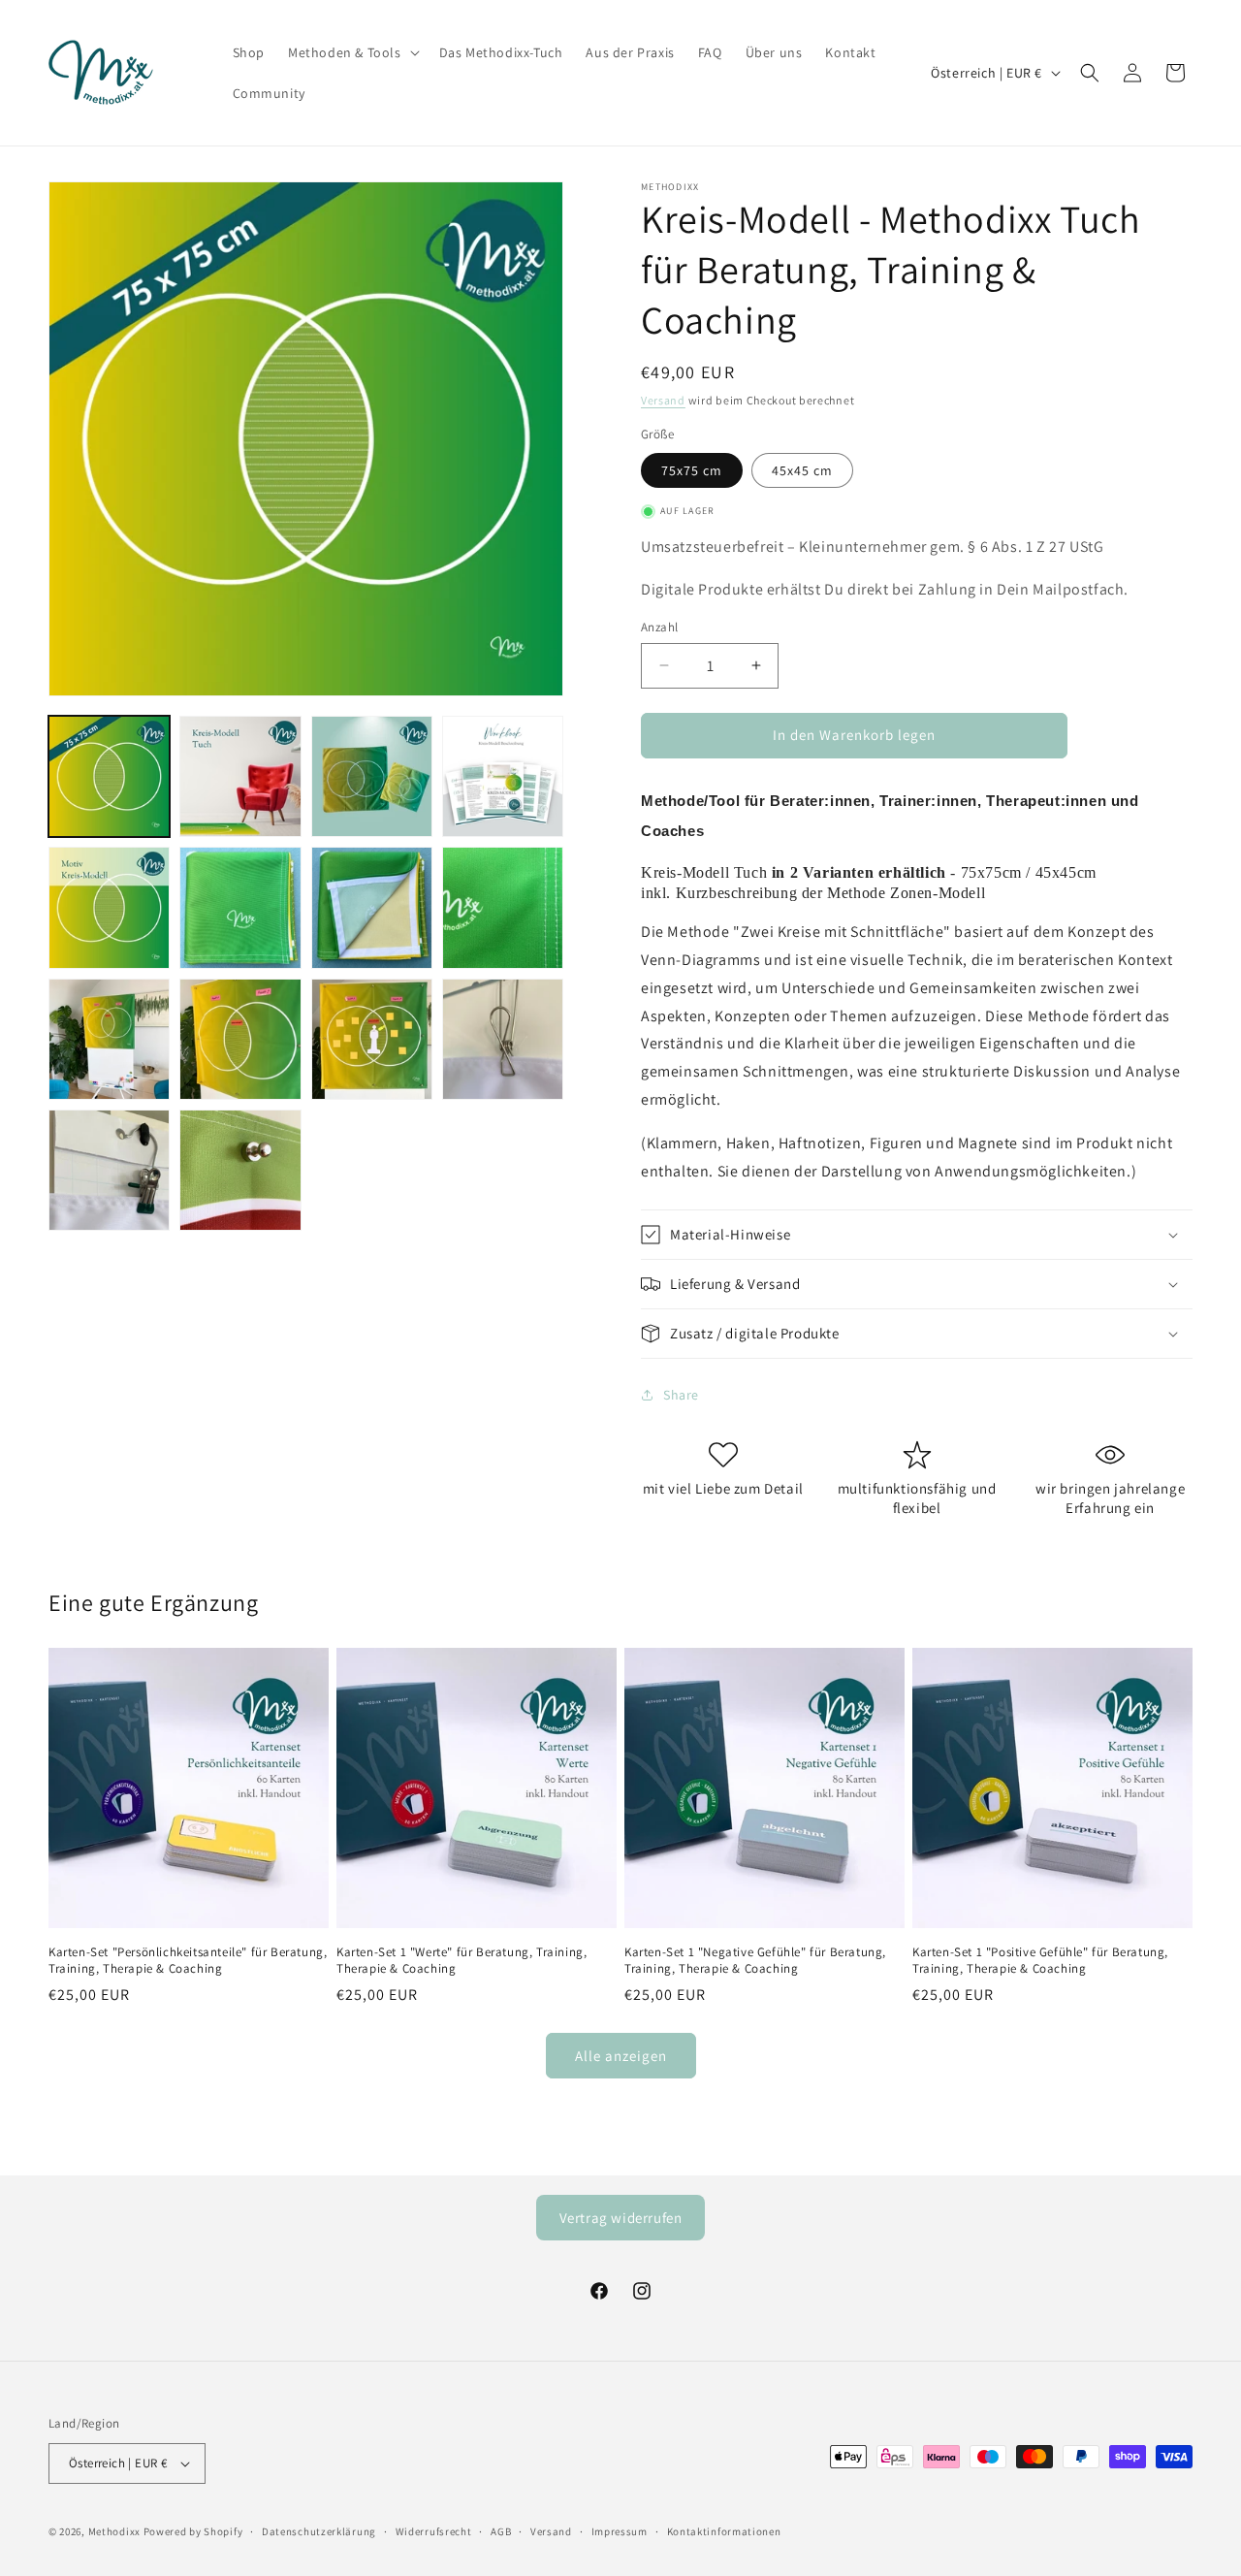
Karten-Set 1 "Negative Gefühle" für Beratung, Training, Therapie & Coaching (755, 1961)
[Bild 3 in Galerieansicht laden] (372, 776)
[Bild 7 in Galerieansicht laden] (372, 907)
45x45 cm (802, 470)
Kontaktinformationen (724, 2531)
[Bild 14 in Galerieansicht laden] (240, 1170)
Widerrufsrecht (434, 2531)
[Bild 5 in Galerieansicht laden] (109, 907)
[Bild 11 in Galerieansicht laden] (372, 1039)
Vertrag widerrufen (621, 2218)
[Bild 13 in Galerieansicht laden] (109, 1170)
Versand (663, 400)
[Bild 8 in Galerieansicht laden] (503, 907)
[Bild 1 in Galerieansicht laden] (109, 776)
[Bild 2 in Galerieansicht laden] (240, 776)
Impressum (620, 2531)
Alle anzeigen (621, 2056)
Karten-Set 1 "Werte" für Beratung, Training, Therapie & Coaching (461, 1961)
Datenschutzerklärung (319, 2531)
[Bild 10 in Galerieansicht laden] (240, 1039)
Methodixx (114, 2531)
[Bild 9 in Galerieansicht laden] (109, 1039)
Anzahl (659, 627)
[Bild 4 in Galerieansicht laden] (503, 776)
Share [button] (681, 1395)
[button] (352, 52)
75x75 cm (692, 470)
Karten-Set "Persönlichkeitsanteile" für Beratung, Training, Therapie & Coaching (188, 1961)
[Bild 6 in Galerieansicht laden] (240, 907)
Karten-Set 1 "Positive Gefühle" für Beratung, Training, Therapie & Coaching (1040, 1961)
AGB (501, 2531)
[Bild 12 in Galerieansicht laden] (503, 1039)
